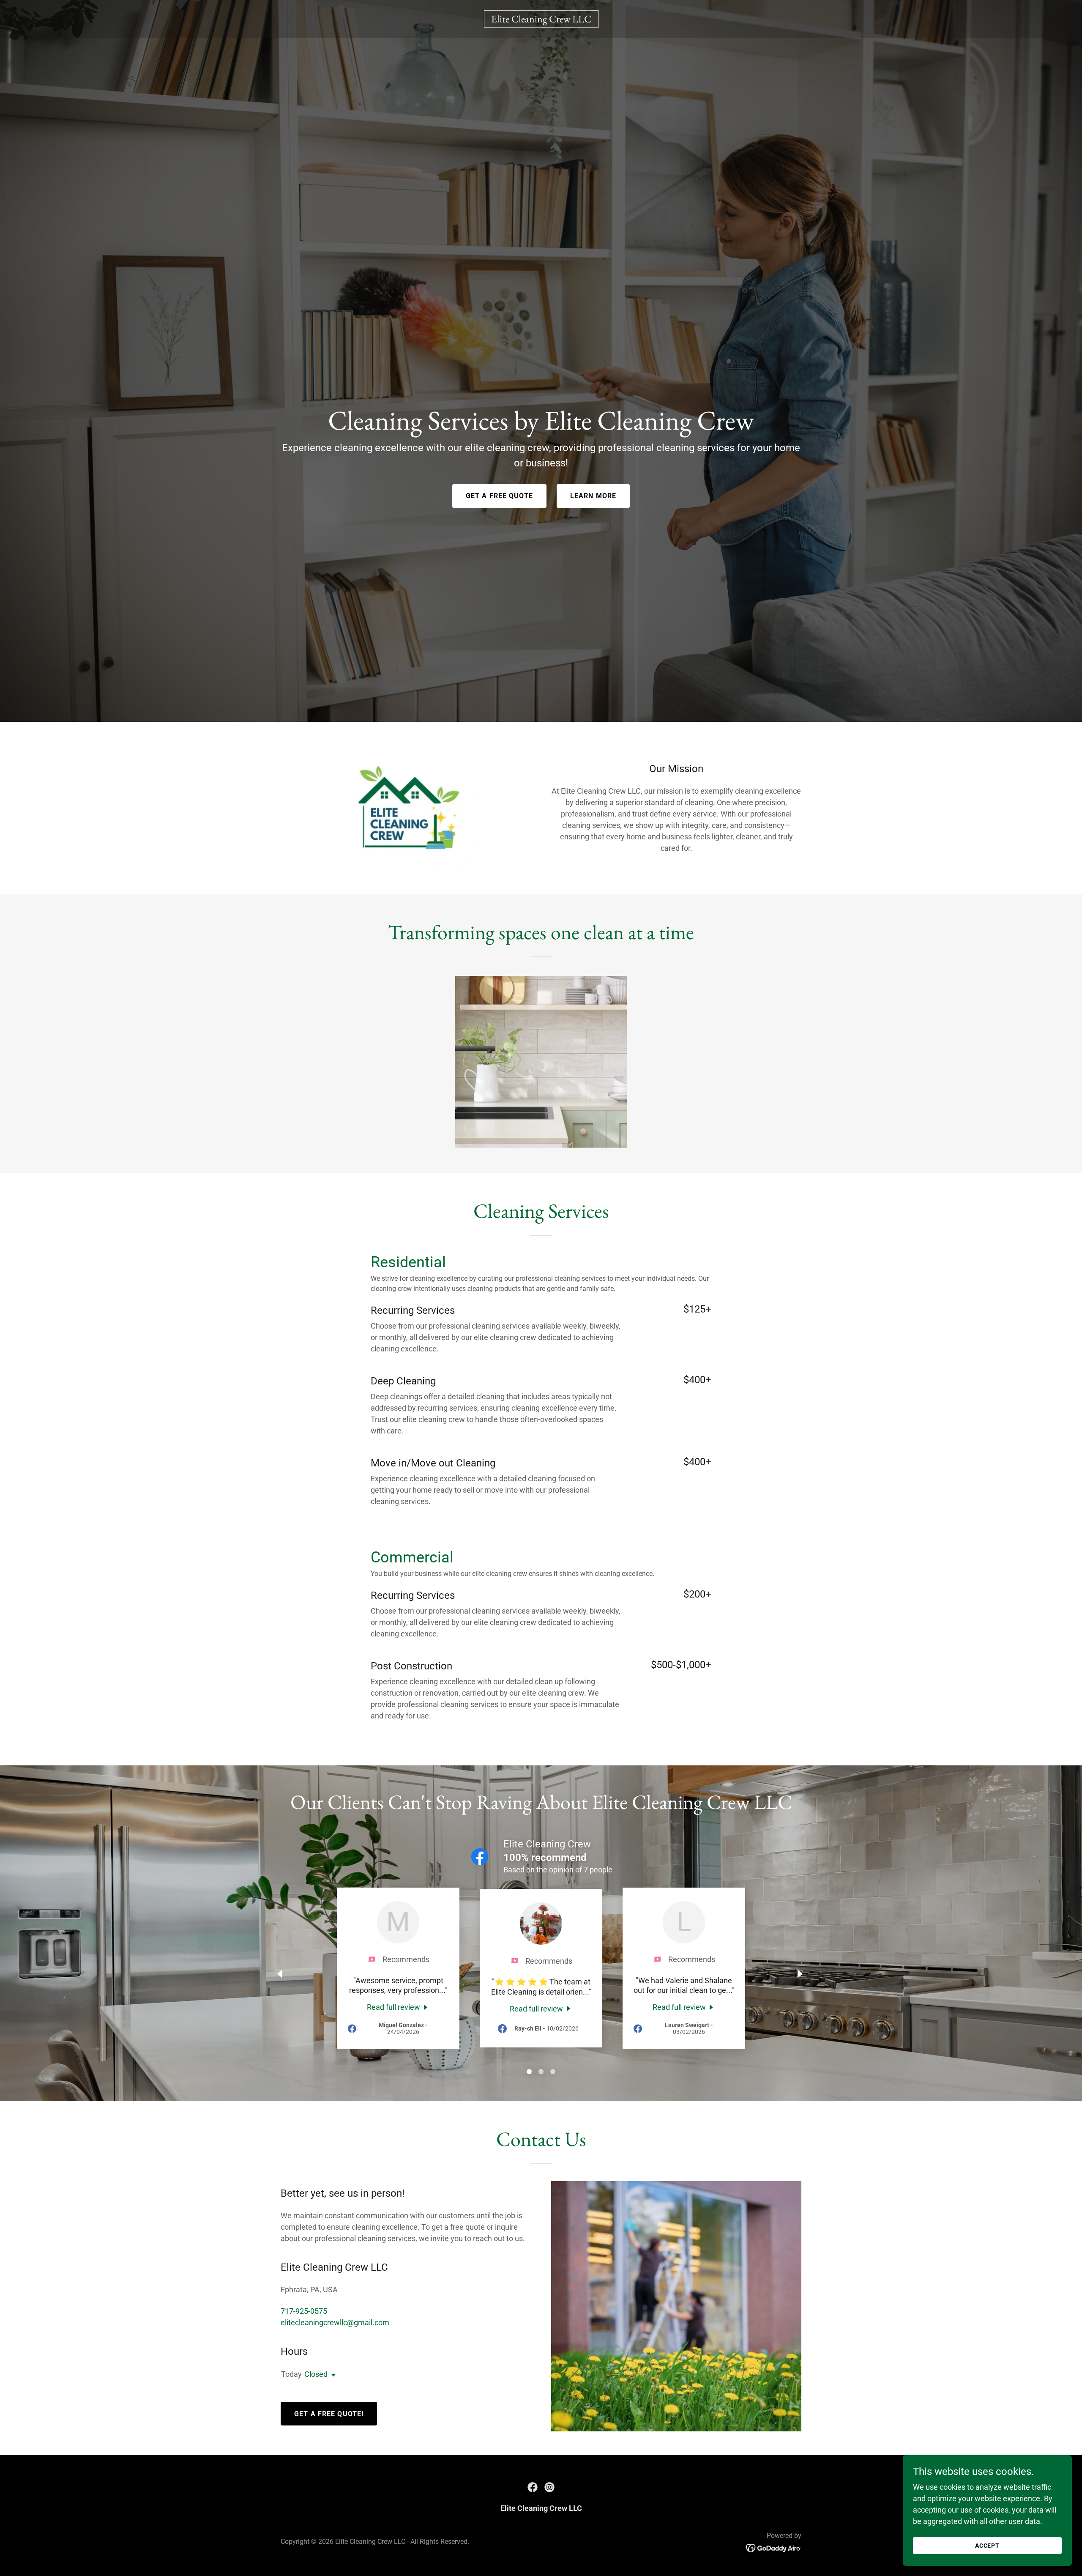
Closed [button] (316, 2374)
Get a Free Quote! (329, 2414)
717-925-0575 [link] (304, 2311)
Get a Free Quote (499, 496)
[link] (541, 20)
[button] (332, 2375)
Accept (988, 2546)
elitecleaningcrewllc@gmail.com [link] (335, 2323)
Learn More (593, 496)
